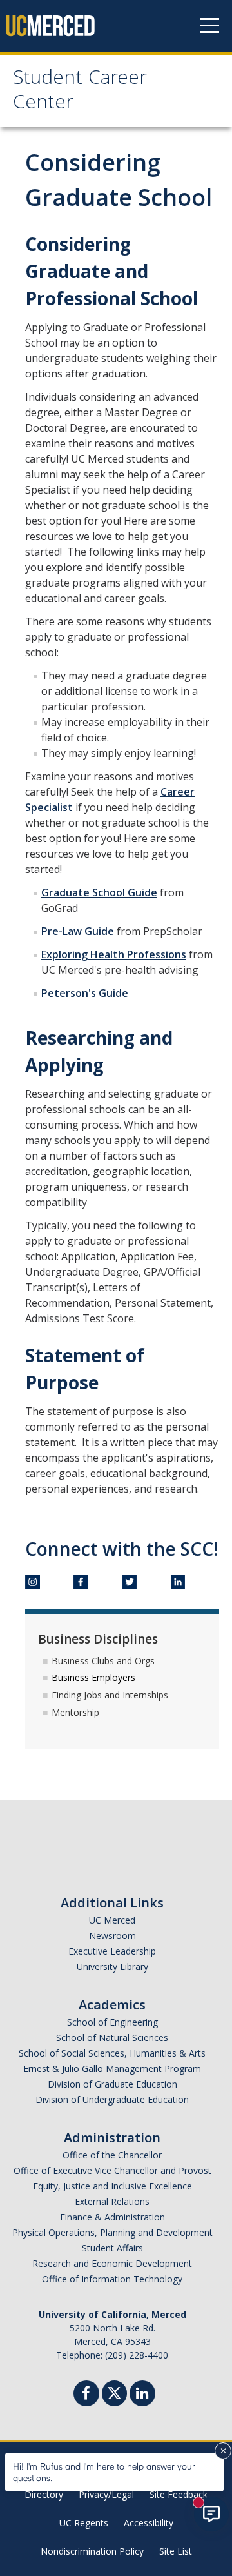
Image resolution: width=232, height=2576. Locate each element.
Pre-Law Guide (78, 931)
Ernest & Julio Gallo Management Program (112, 2068)
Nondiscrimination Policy (92, 2551)
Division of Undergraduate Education (112, 2099)
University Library (112, 1967)
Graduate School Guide (99, 892)
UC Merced (112, 1920)
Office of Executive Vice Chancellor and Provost (112, 2170)
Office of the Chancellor (112, 2155)
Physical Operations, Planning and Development (112, 2232)
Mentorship (75, 1712)
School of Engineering (112, 2022)
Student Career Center (80, 92)
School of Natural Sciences (112, 2038)
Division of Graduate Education (112, 2084)
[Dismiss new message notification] (223, 2451)
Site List (176, 2551)
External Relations (112, 2201)
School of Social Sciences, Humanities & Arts (112, 2053)
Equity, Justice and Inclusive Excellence (112, 2186)
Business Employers (93, 1677)
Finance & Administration (112, 2217)
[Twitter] (114, 2392)
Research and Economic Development (112, 2263)
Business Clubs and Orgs (103, 1661)
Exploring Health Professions (114, 954)
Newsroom (112, 1936)
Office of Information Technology (112, 2279)
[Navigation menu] (209, 26)
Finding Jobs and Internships (110, 1695)
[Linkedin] (142, 2395)
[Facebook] (86, 2395)
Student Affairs (112, 2248)
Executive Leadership (112, 1951)
